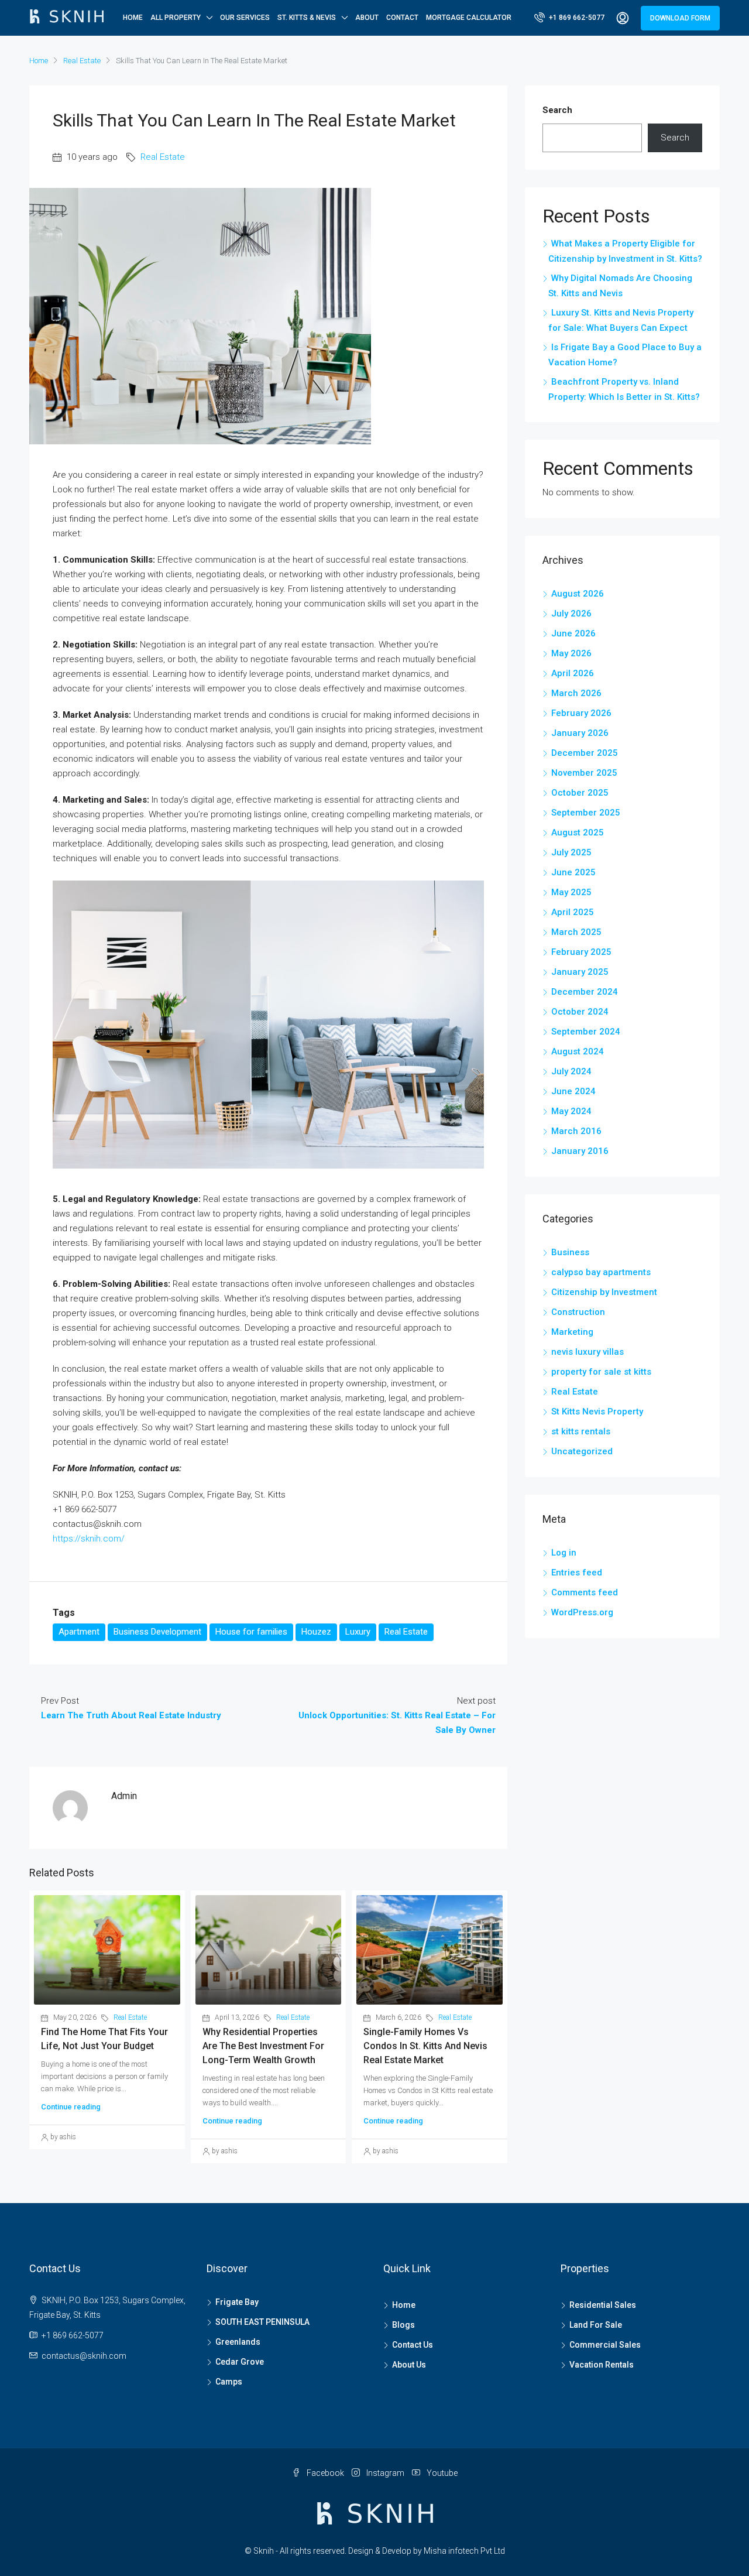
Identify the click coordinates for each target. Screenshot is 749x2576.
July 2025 (571, 852)
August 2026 (578, 594)
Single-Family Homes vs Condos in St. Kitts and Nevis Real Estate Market (425, 2046)
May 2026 (571, 653)
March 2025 (576, 932)
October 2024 (580, 1012)
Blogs (403, 2325)
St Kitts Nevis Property (597, 1412)
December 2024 (585, 992)
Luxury (358, 1632)
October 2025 (580, 793)
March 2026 (576, 693)
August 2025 (578, 833)
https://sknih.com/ (89, 1539)
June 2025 (573, 872)
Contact (402, 18)
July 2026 (571, 614)
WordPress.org (582, 1612)
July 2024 (571, 1071)
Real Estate (82, 61)
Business (570, 1252)
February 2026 (581, 713)
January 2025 (580, 972)
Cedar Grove (240, 2362)
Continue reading (71, 2107)
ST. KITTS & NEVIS (307, 18)
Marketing (572, 1332)
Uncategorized (582, 1451)
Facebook (325, 2473)
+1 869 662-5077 (576, 18)
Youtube (441, 2473)
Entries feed (577, 1573)
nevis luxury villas (587, 1352)
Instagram (385, 2473)
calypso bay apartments (601, 1272)
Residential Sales (603, 2305)
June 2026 (573, 633)
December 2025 (585, 753)
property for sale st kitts (601, 1372)
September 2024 (586, 1032)
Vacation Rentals (602, 2365)
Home (133, 18)
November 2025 (584, 773)
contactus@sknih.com (84, 2356)
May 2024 (571, 1111)
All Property (176, 18)
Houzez (316, 1632)
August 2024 (578, 1051)
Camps (229, 2382)
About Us (409, 2365)
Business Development (157, 1632)
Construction (578, 1312)
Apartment (79, 1632)
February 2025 (581, 952)
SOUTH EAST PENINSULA (262, 2322)
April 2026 (573, 673)
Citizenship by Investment (604, 1292)
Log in (564, 1553)
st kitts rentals (581, 1431)
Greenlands (238, 2342)
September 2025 (586, 813)
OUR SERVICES (245, 18)
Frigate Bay (237, 2302)
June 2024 (573, 1091)
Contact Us (413, 2345)
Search (557, 110)
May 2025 (571, 892)
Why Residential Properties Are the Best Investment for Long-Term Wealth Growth (263, 2046)
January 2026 (580, 733)
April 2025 (573, 912)
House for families (251, 1632)
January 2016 (580, 1151)
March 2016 (576, 1131)
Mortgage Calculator (469, 18)
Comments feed (585, 1592)
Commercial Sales (605, 2345)
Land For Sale (596, 2325)
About (367, 18)
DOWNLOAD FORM (680, 18)
